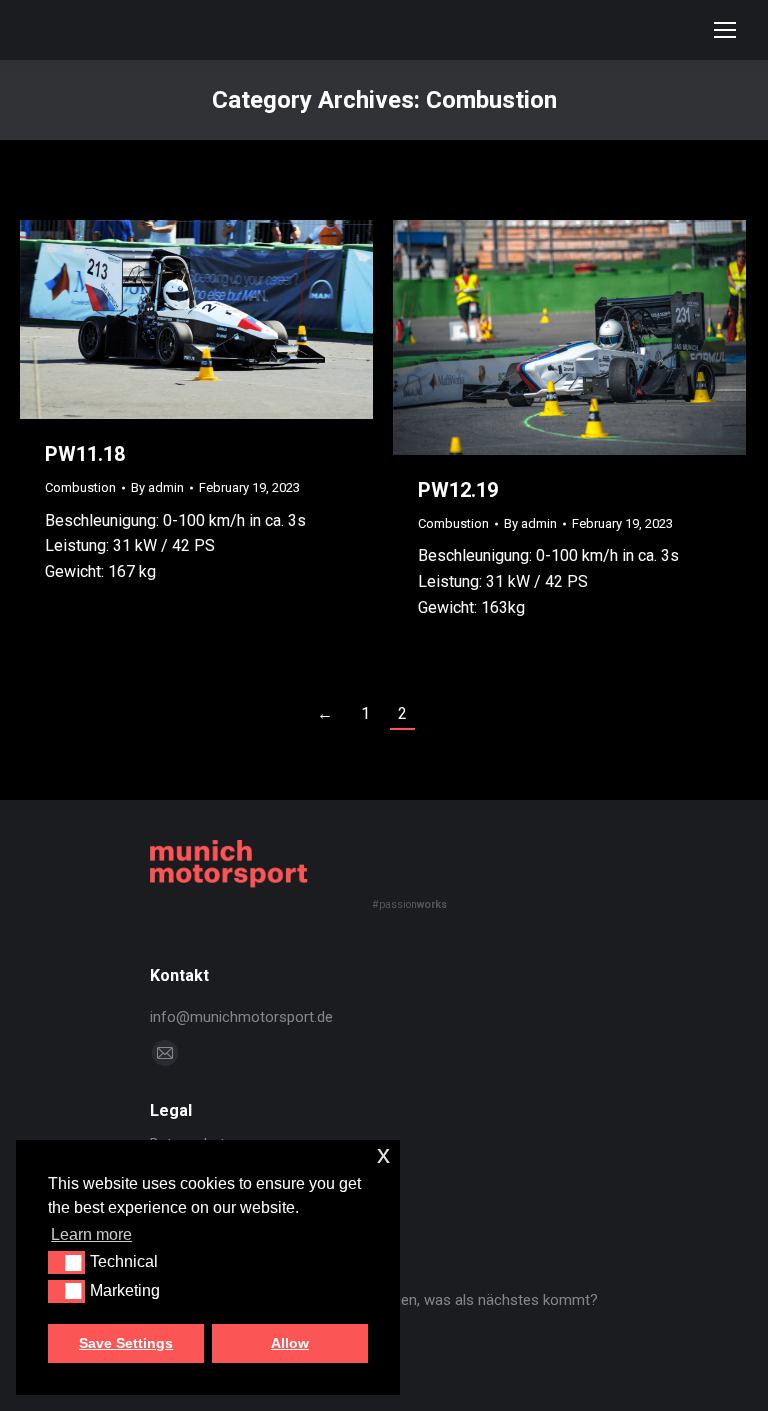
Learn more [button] (91, 1234)
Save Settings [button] (126, 1343)
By (157, 487)
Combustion (80, 487)
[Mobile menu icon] (725, 30)
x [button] (383, 1154)
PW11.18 (85, 454)
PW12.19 (458, 490)
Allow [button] (290, 1343)
